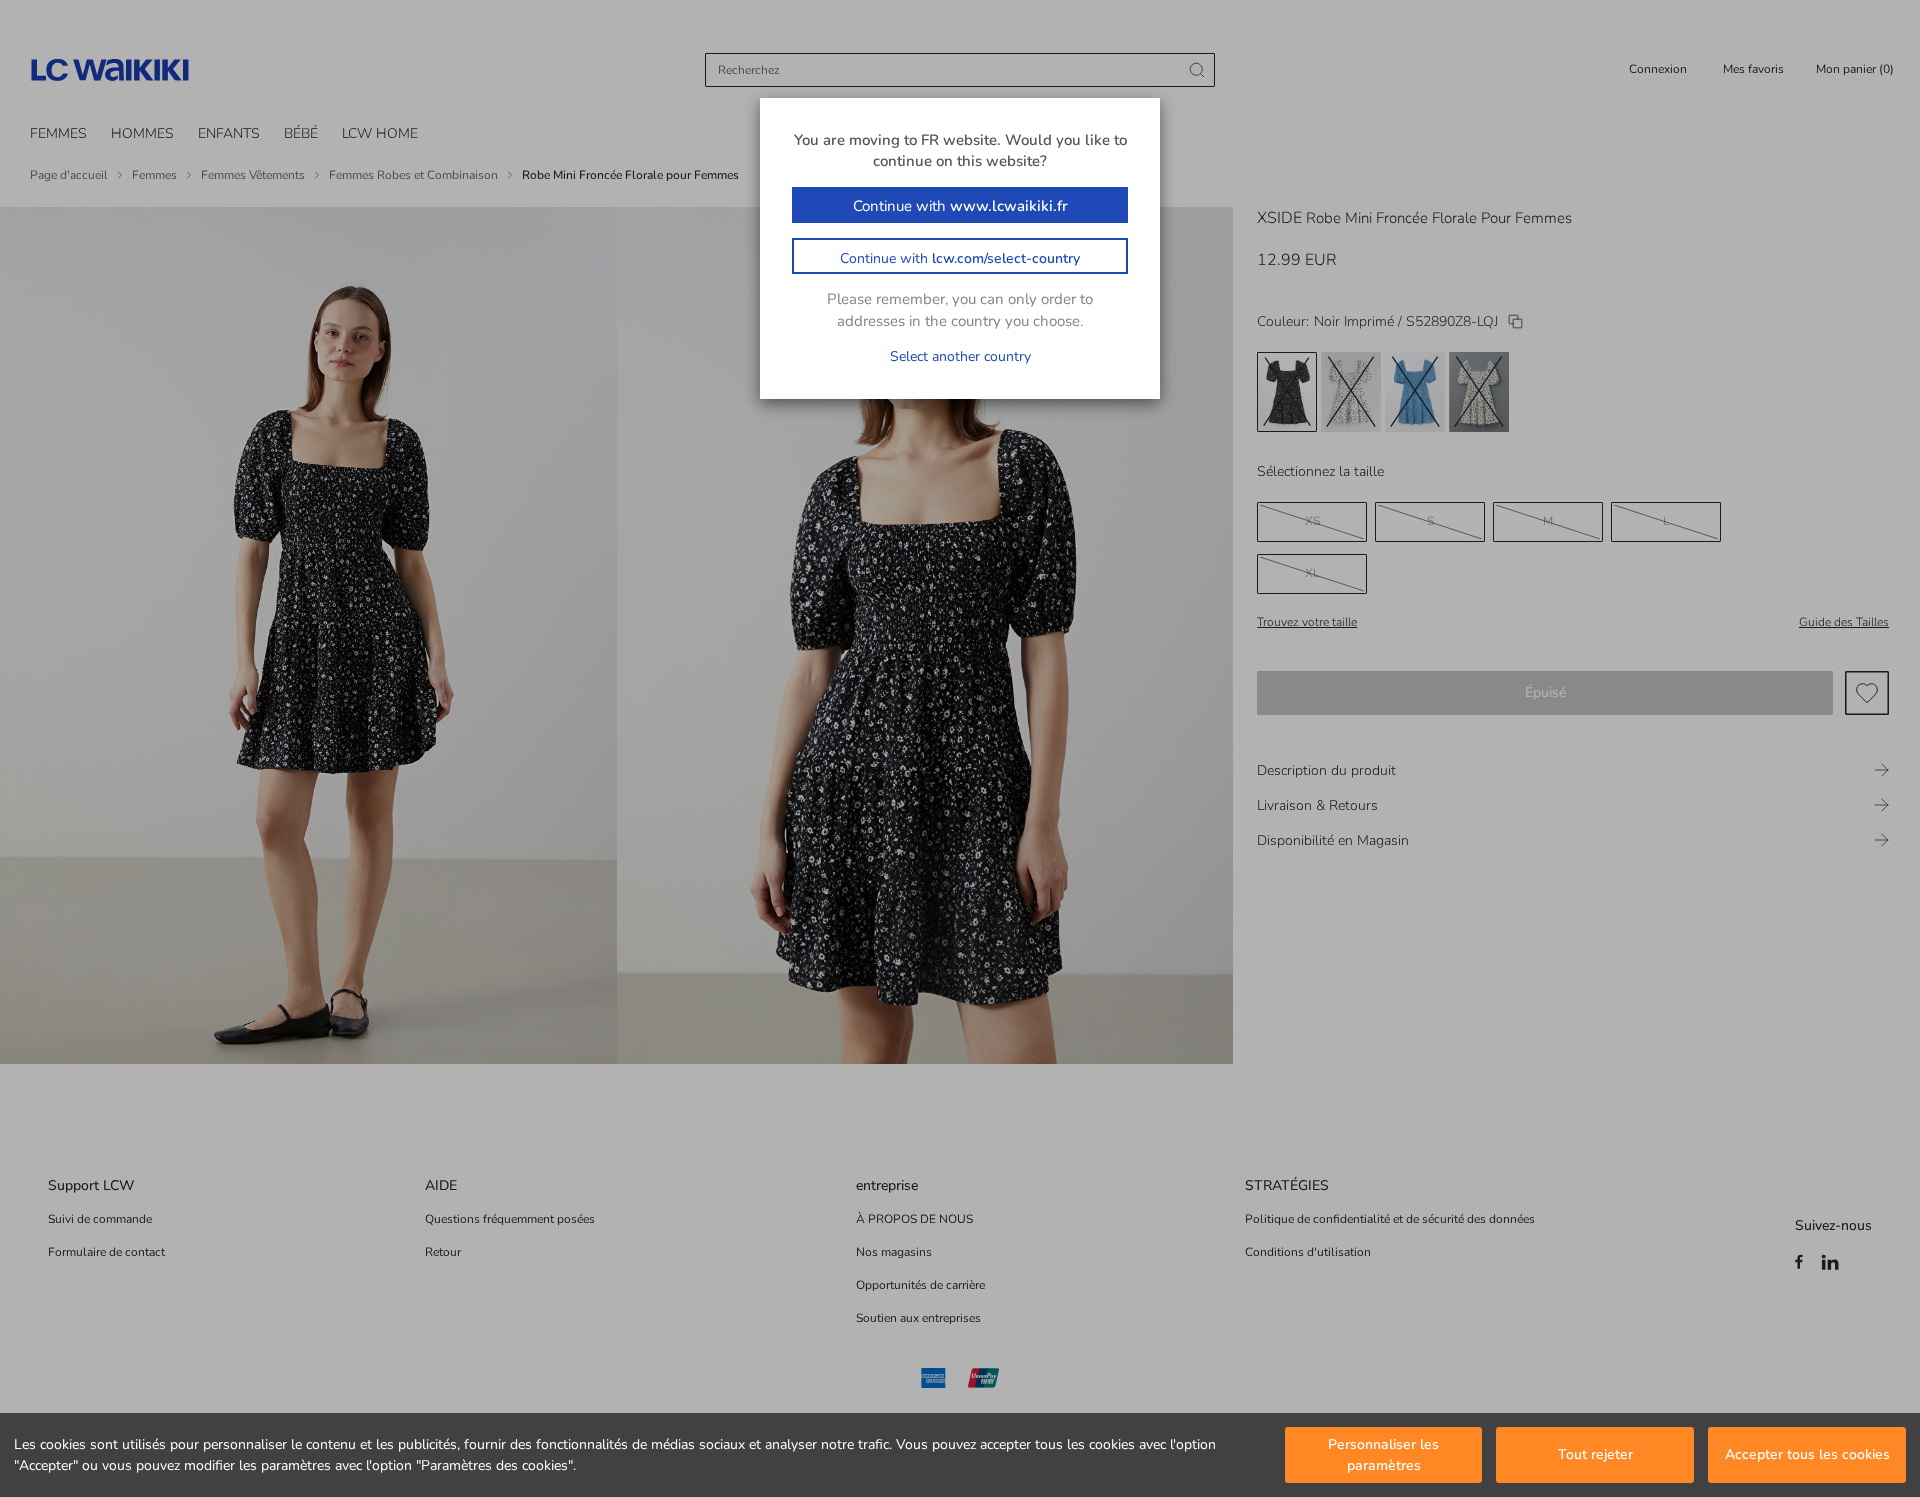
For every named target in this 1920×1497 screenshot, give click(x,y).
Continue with (960, 206)
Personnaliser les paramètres (1383, 1455)
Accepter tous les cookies (1807, 1455)
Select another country (960, 356)
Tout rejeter (1595, 1455)
